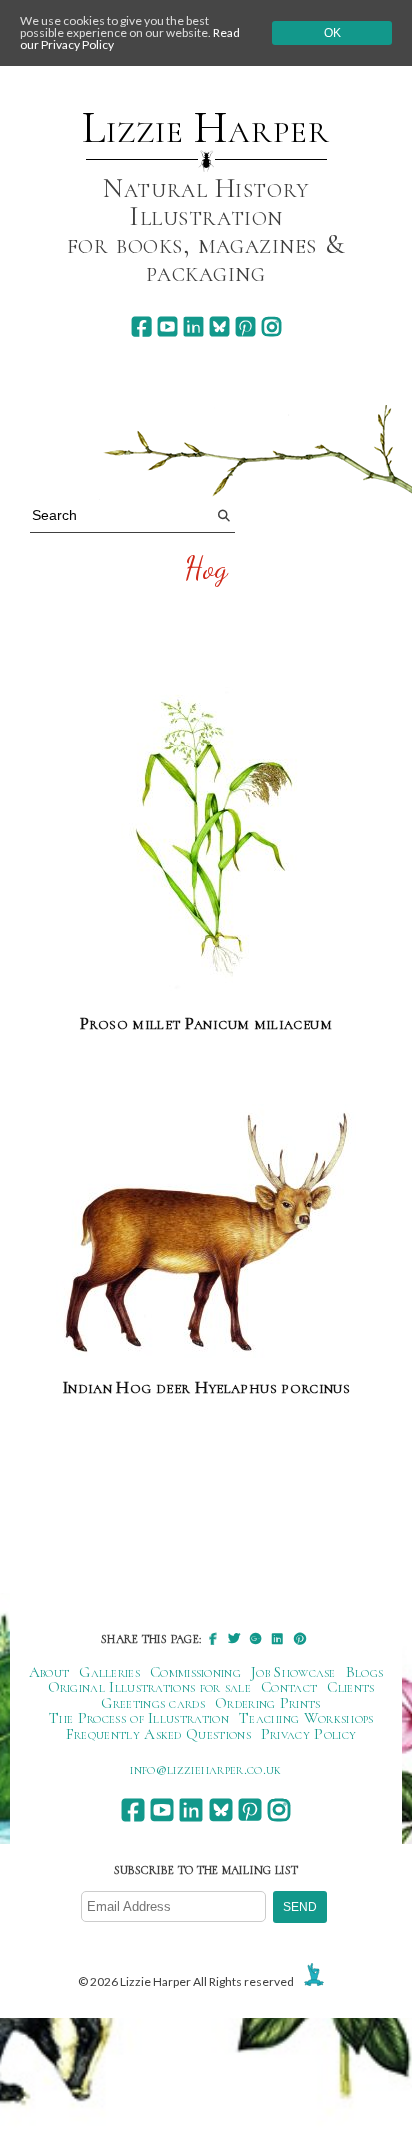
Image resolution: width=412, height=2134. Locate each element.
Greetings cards (153, 1703)
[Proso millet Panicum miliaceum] (206, 837)
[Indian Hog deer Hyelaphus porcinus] (206, 1232)
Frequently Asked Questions (158, 1734)
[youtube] (167, 326)
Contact (289, 1687)
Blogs (365, 1672)
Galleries (109, 1672)
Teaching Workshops (306, 1718)
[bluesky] (219, 326)
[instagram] (271, 326)
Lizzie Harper (205, 128)
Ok (332, 33)
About (49, 1672)
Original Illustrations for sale (150, 1687)
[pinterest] (245, 326)
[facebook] (141, 326)
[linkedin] (193, 326)
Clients (350, 1687)
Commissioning (195, 1672)
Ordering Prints (268, 1703)
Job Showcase (293, 1672)
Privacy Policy (308, 1734)
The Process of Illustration (139, 1718)
